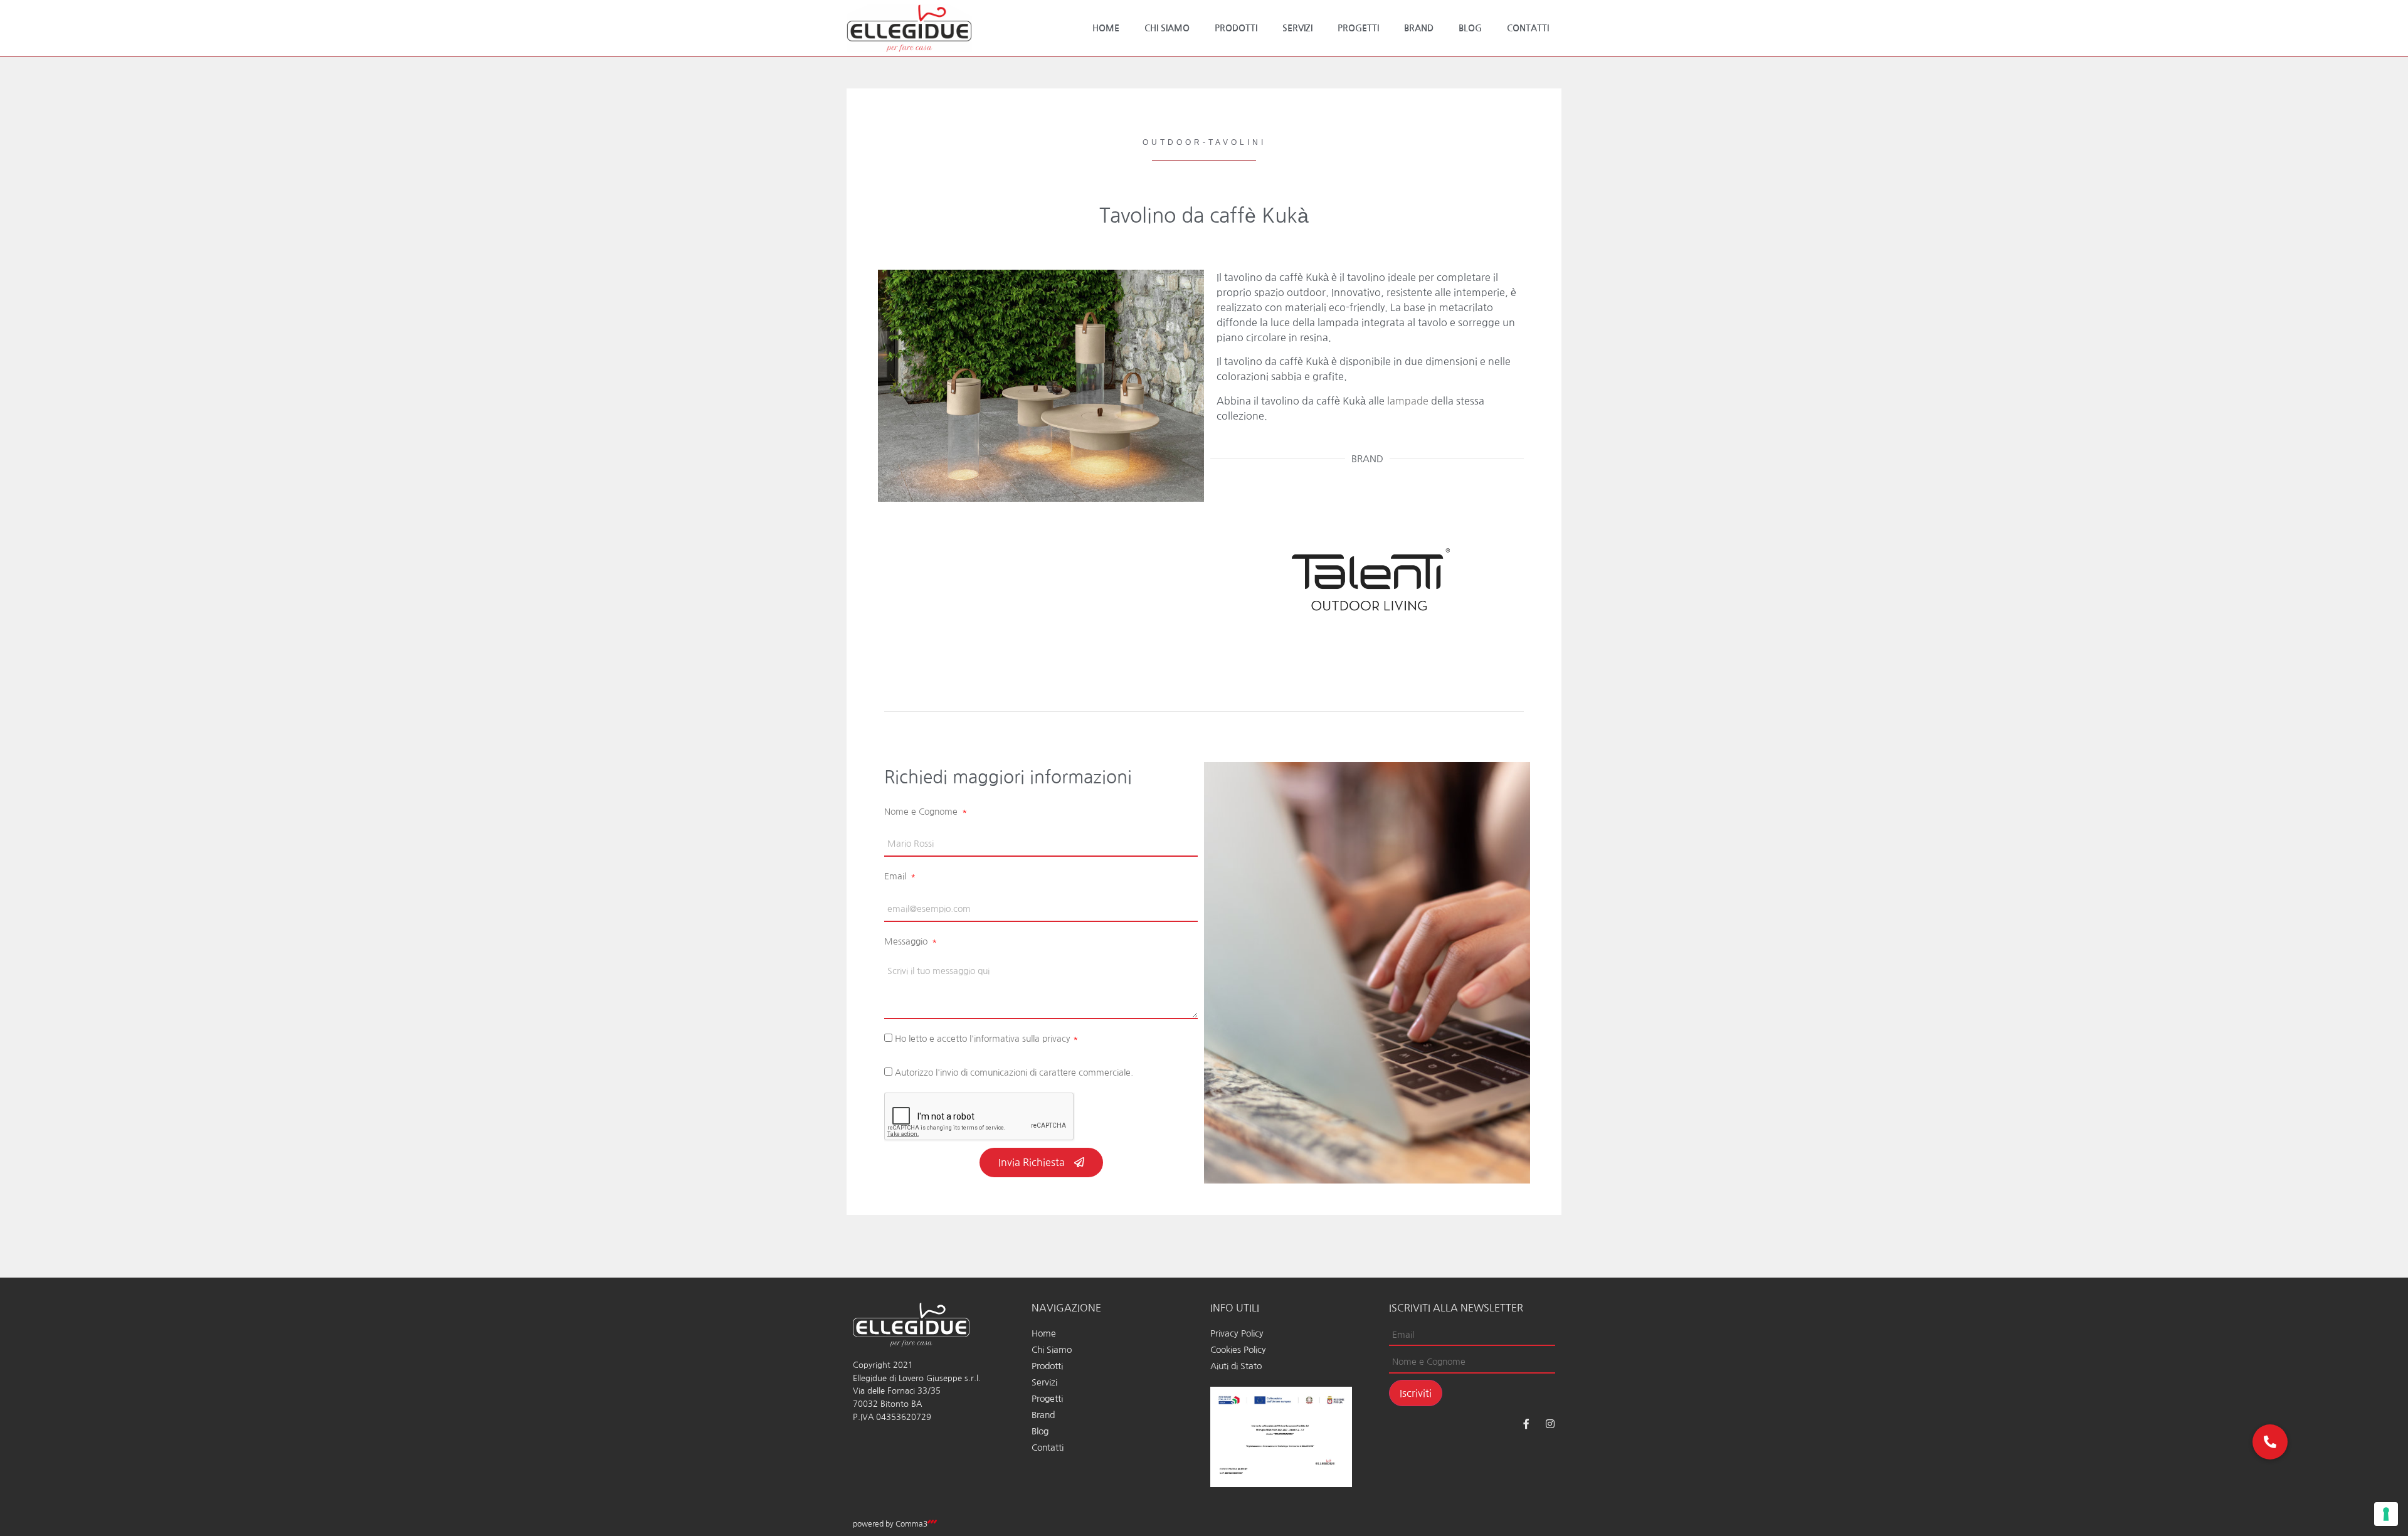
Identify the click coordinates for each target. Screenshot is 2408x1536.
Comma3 (911, 1524)
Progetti (1358, 28)
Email (896, 876)
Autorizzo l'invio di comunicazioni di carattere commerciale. (1014, 1073)
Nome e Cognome (922, 812)
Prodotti (1236, 28)
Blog (1470, 28)
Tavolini (1237, 142)
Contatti (1528, 28)
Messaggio (907, 941)
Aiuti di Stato (1236, 1366)
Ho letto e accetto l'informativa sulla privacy (986, 1039)
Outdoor (1173, 142)
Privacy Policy (1237, 1333)
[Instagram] (1550, 1424)
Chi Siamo (1167, 28)
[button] (2270, 1442)
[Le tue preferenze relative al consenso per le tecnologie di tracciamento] (2386, 1514)
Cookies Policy (1238, 1350)
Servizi (1297, 28)
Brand (1419, 28)
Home (1106, 28)
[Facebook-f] (1526, 1424)
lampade (1408, 401)
